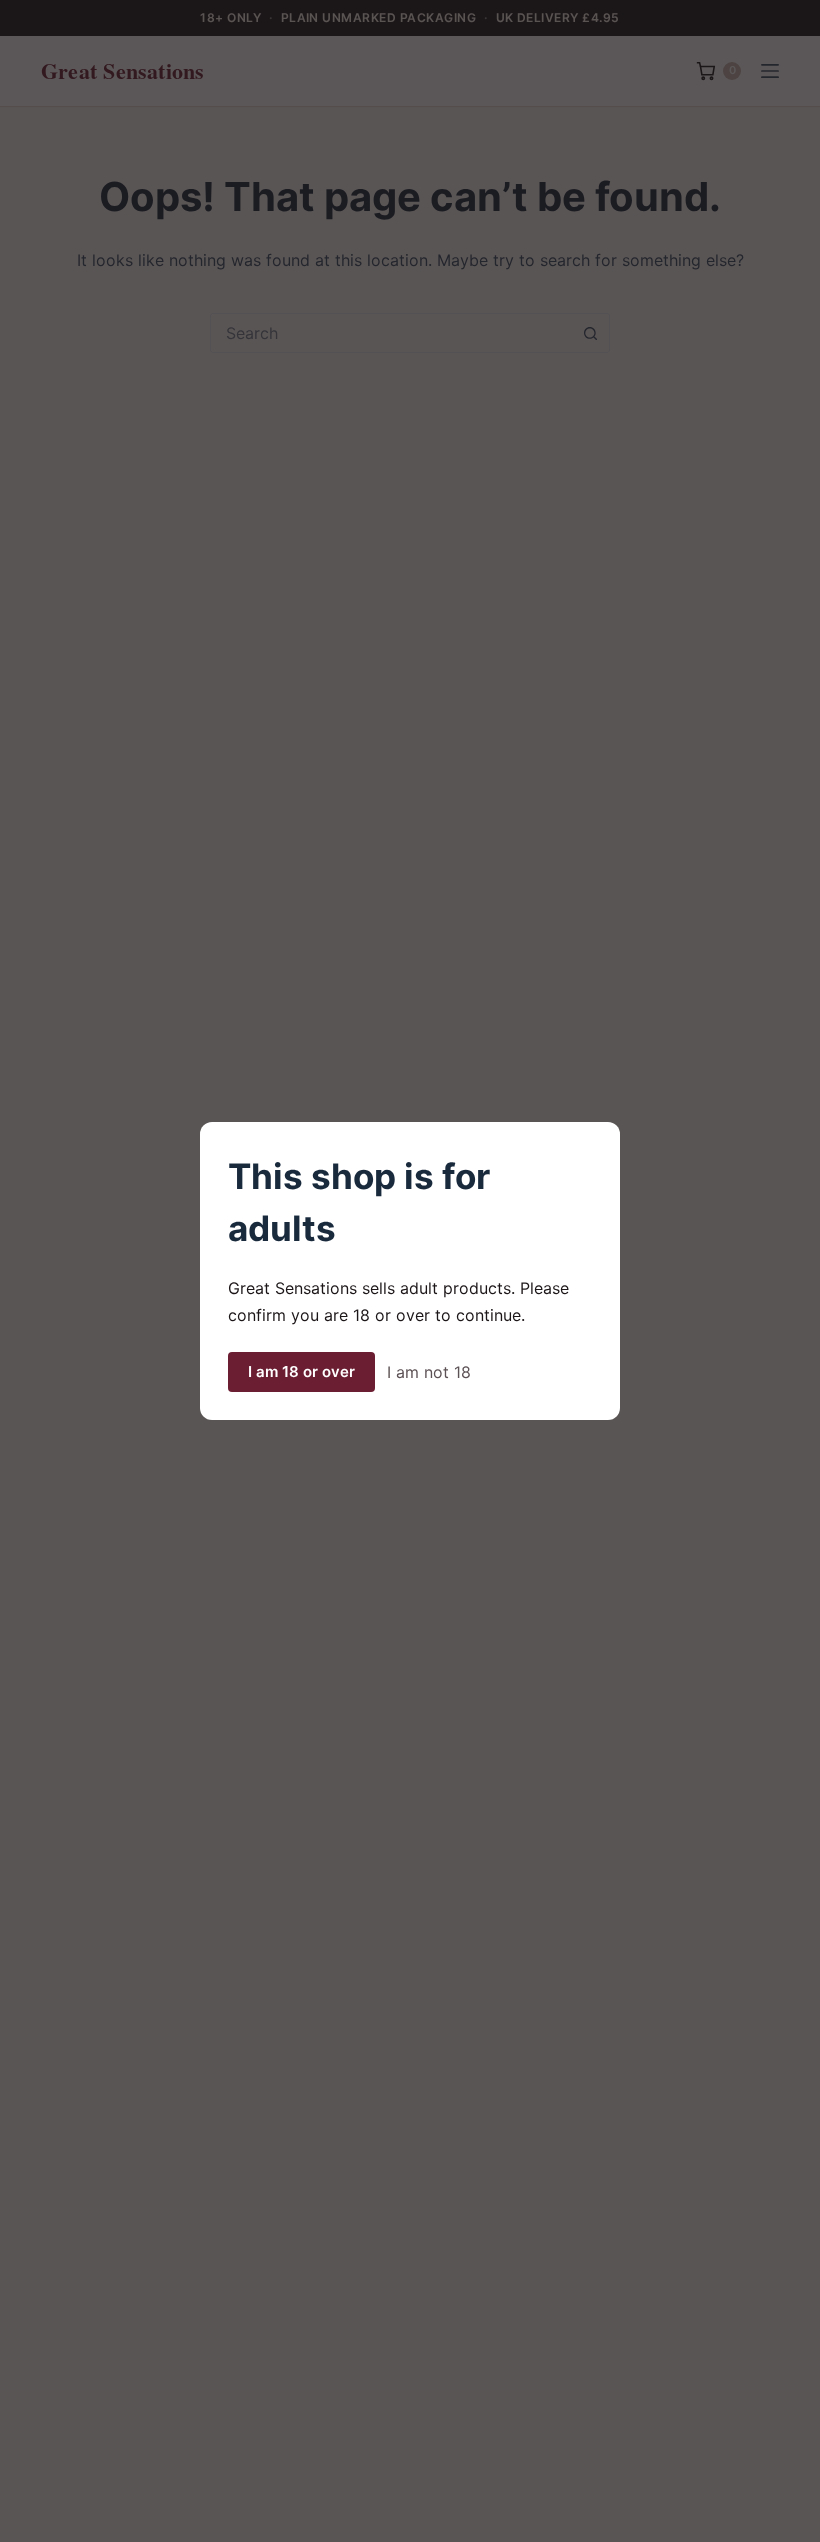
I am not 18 (429, 1372)
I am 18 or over (301, 1371)
